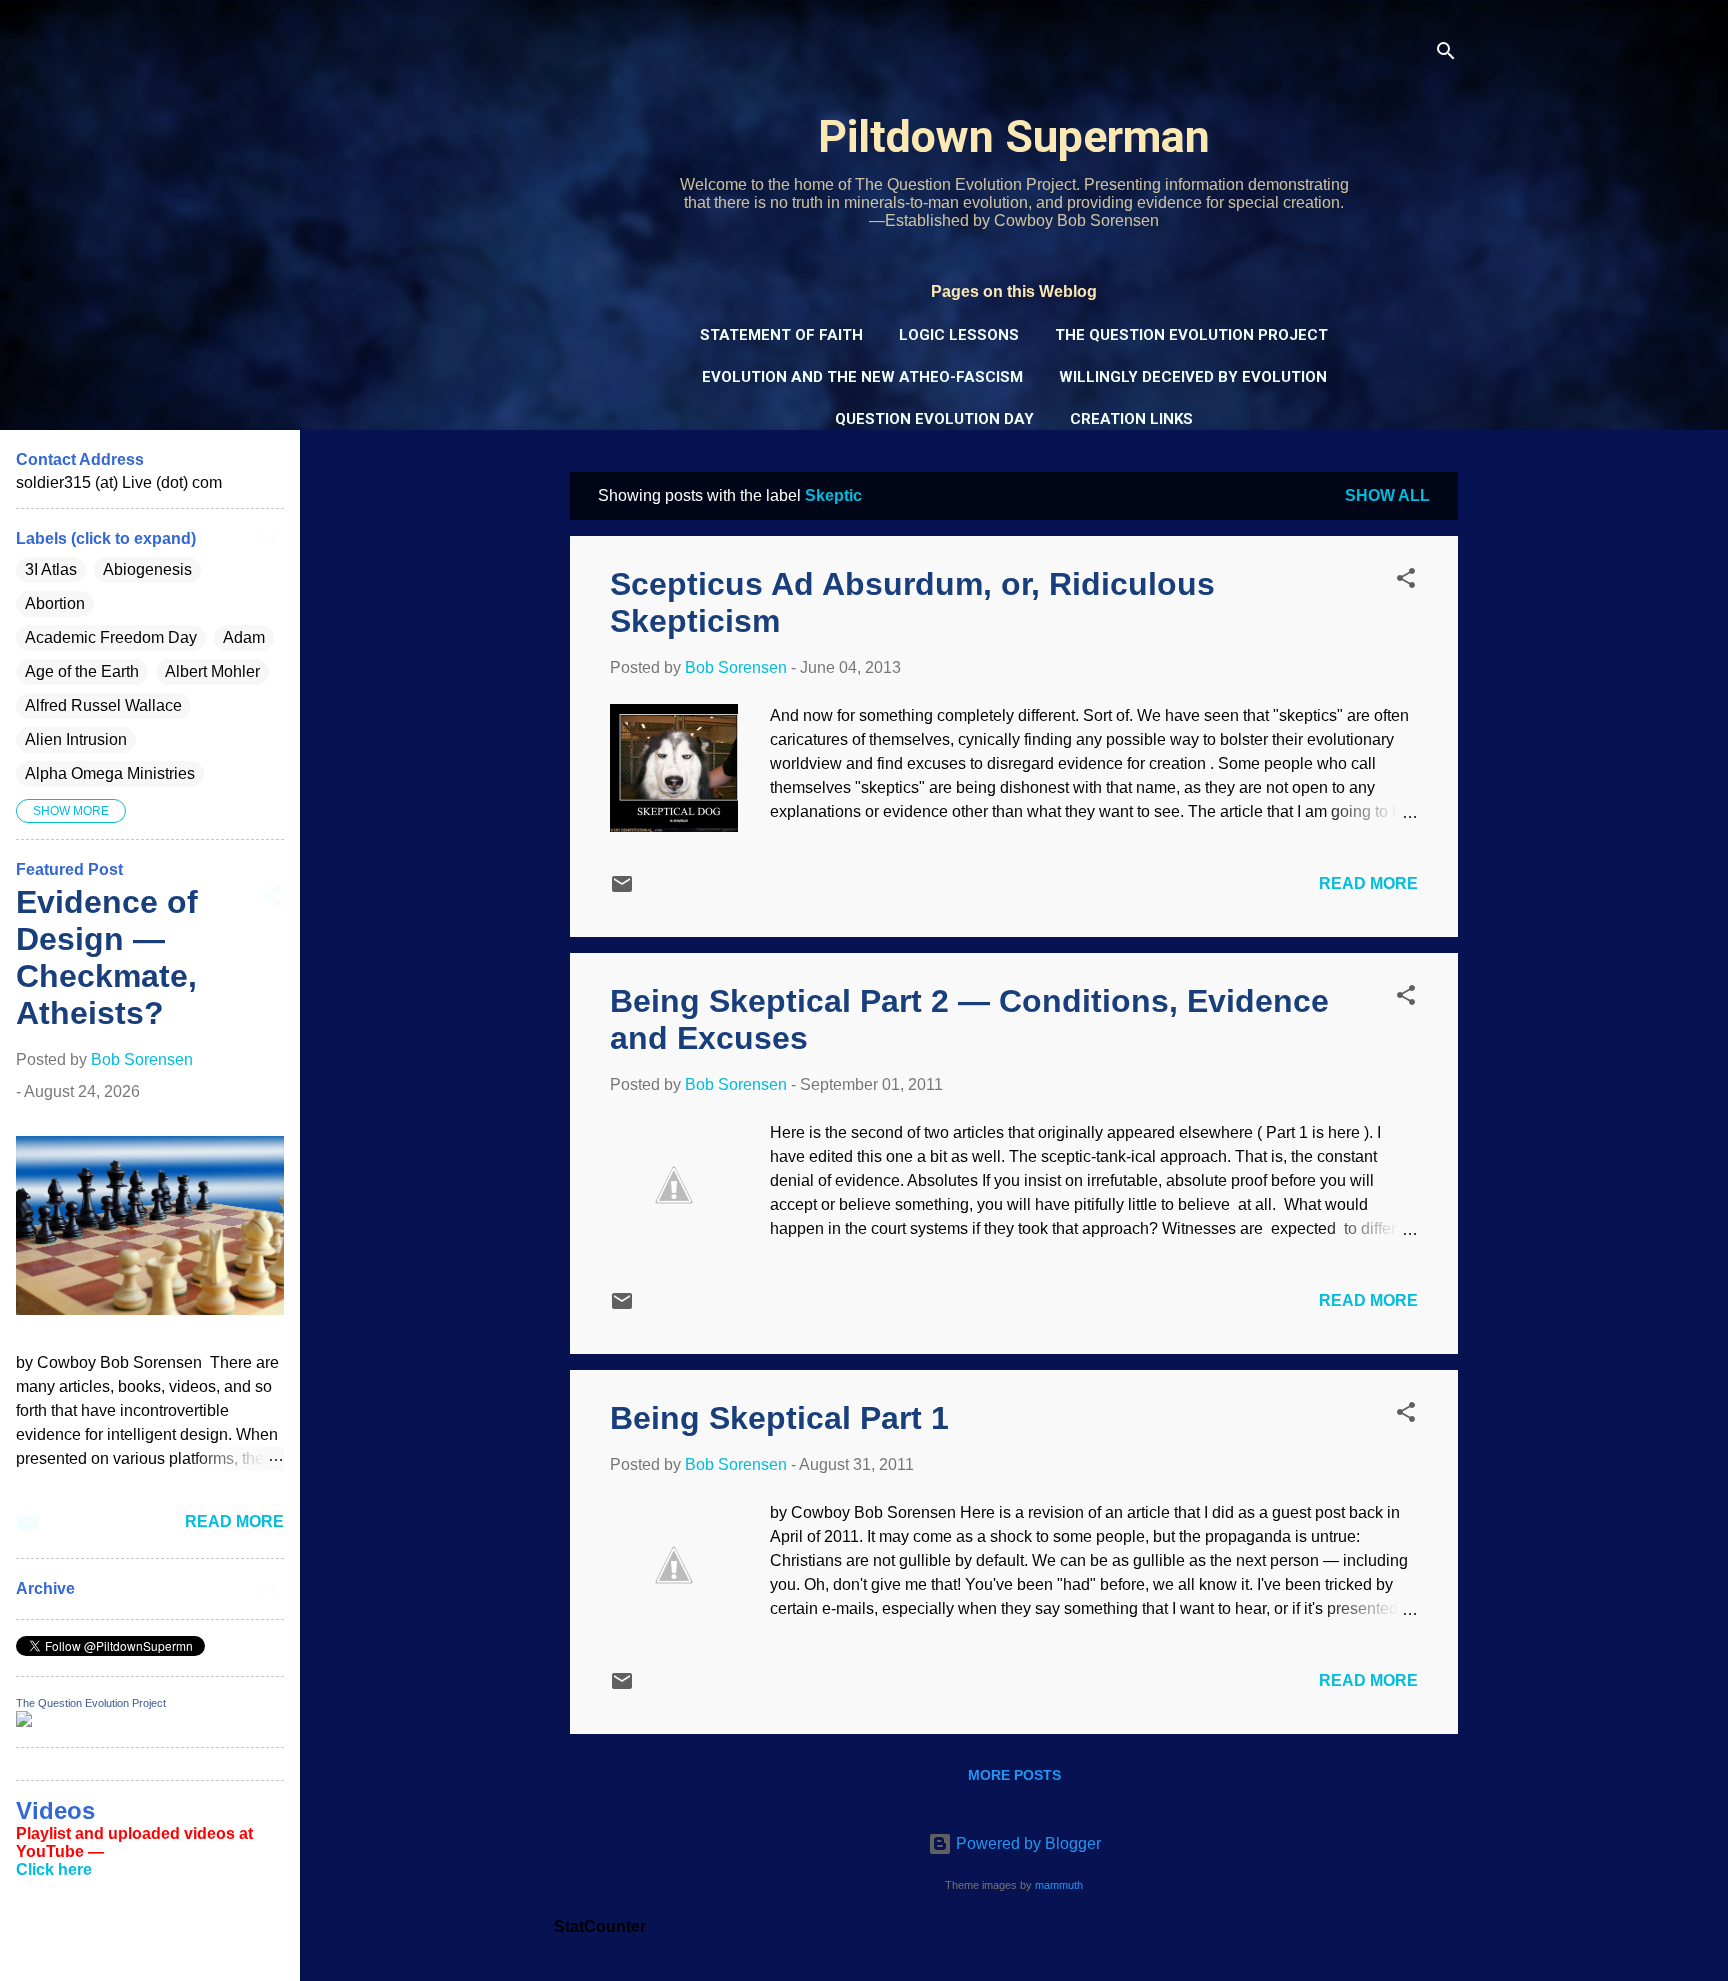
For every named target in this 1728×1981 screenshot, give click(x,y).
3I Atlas (51, 569)
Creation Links (1131, 419)
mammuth (1059, 1885)
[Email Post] (622, 890)
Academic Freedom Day (111, 637)
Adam (244, 637)
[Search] (1446, 54)
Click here (54, 1869)
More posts (1014, 1775)
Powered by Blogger (1026, 1843)
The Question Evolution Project (1191, 335)
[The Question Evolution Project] (24, 1721)
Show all (1387, 495)
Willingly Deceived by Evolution (1193, 377)
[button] (1406, 581)
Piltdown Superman (1014, 136)
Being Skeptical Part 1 (779, 1418)
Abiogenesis (147, 569)
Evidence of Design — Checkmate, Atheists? (107, 957)
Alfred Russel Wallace (103, 705)
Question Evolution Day (934, 419)
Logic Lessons (959, 335)
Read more (1368, 883)
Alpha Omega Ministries (110, 773)
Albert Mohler (212, 671)
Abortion (55, 603)
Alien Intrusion (76, 739)
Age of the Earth (82, 671)
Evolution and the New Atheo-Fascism (862, 377)
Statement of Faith (781, 335)
